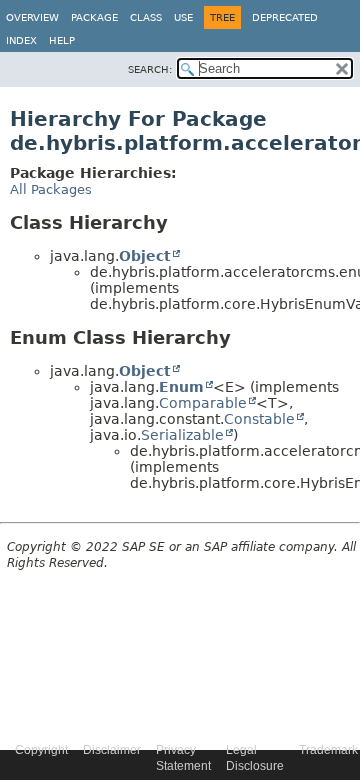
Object (145, 256)
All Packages (51, 189)
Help (62, 40)
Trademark (328, 750)
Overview (32, 17)
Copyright (41, 750)
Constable (259, 419)
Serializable (182, 435)
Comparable (203, 403)
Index (21, 40)
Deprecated (285, 17)
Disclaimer (112, 750)
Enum (181, 387)
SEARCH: (150, 69)
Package (94, 17)
